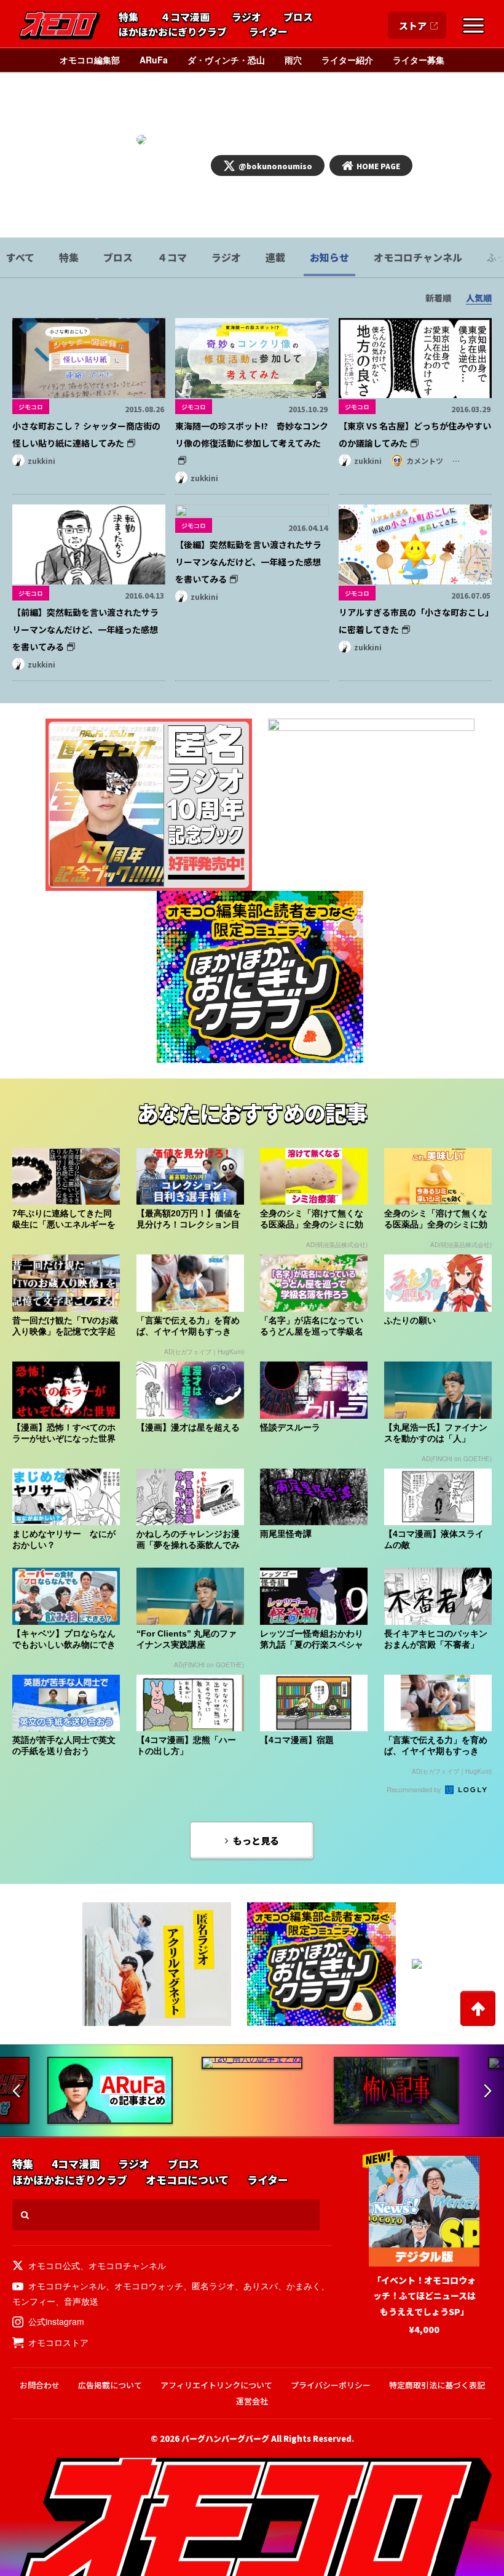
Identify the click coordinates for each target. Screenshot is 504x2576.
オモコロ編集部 (90, 60)
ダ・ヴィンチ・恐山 (226, 60)
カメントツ (425, 461)
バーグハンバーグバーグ (225, 2438)
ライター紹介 (347, 60)
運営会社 (252, 2401)
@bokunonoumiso (275, 166)
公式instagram (56, 2321)
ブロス (298, 17)
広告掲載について (110, 2385)
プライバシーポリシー (331, 2385)
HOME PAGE (378, 166)
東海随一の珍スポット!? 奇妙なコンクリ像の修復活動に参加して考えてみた (252, 434)
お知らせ (329, 257)
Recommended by (415, 1789)
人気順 (479, 298)
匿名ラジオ (213, 2286)
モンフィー (34, 2301)
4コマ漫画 (76, 2164)
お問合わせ (40, 2385)
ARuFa (154, 60)
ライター (268, 32)
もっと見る (256, 1840)
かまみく (304, 2286)
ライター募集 (419, 60)
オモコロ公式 (54, 2265)
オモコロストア (58, 2342)
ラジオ (246, 17)
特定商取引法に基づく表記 (437, 2385)
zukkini (41, 461)
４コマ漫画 (185, 17)
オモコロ (60, 25)
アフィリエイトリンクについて (216, 2385)
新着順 (438, 298)
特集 (128, 17)
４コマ (172, 257)
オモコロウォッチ (149, 2286)
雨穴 (293, 60)
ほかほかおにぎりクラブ (173, 32)
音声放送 (81, 2301)
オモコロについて (187, 2180)
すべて (20, 257)
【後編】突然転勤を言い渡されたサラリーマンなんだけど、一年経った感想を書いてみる (248, 562)
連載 (275, 257)
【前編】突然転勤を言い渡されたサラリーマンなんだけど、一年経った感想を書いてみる (85, 629)
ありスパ (261, 2286)
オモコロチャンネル (418, 257)
